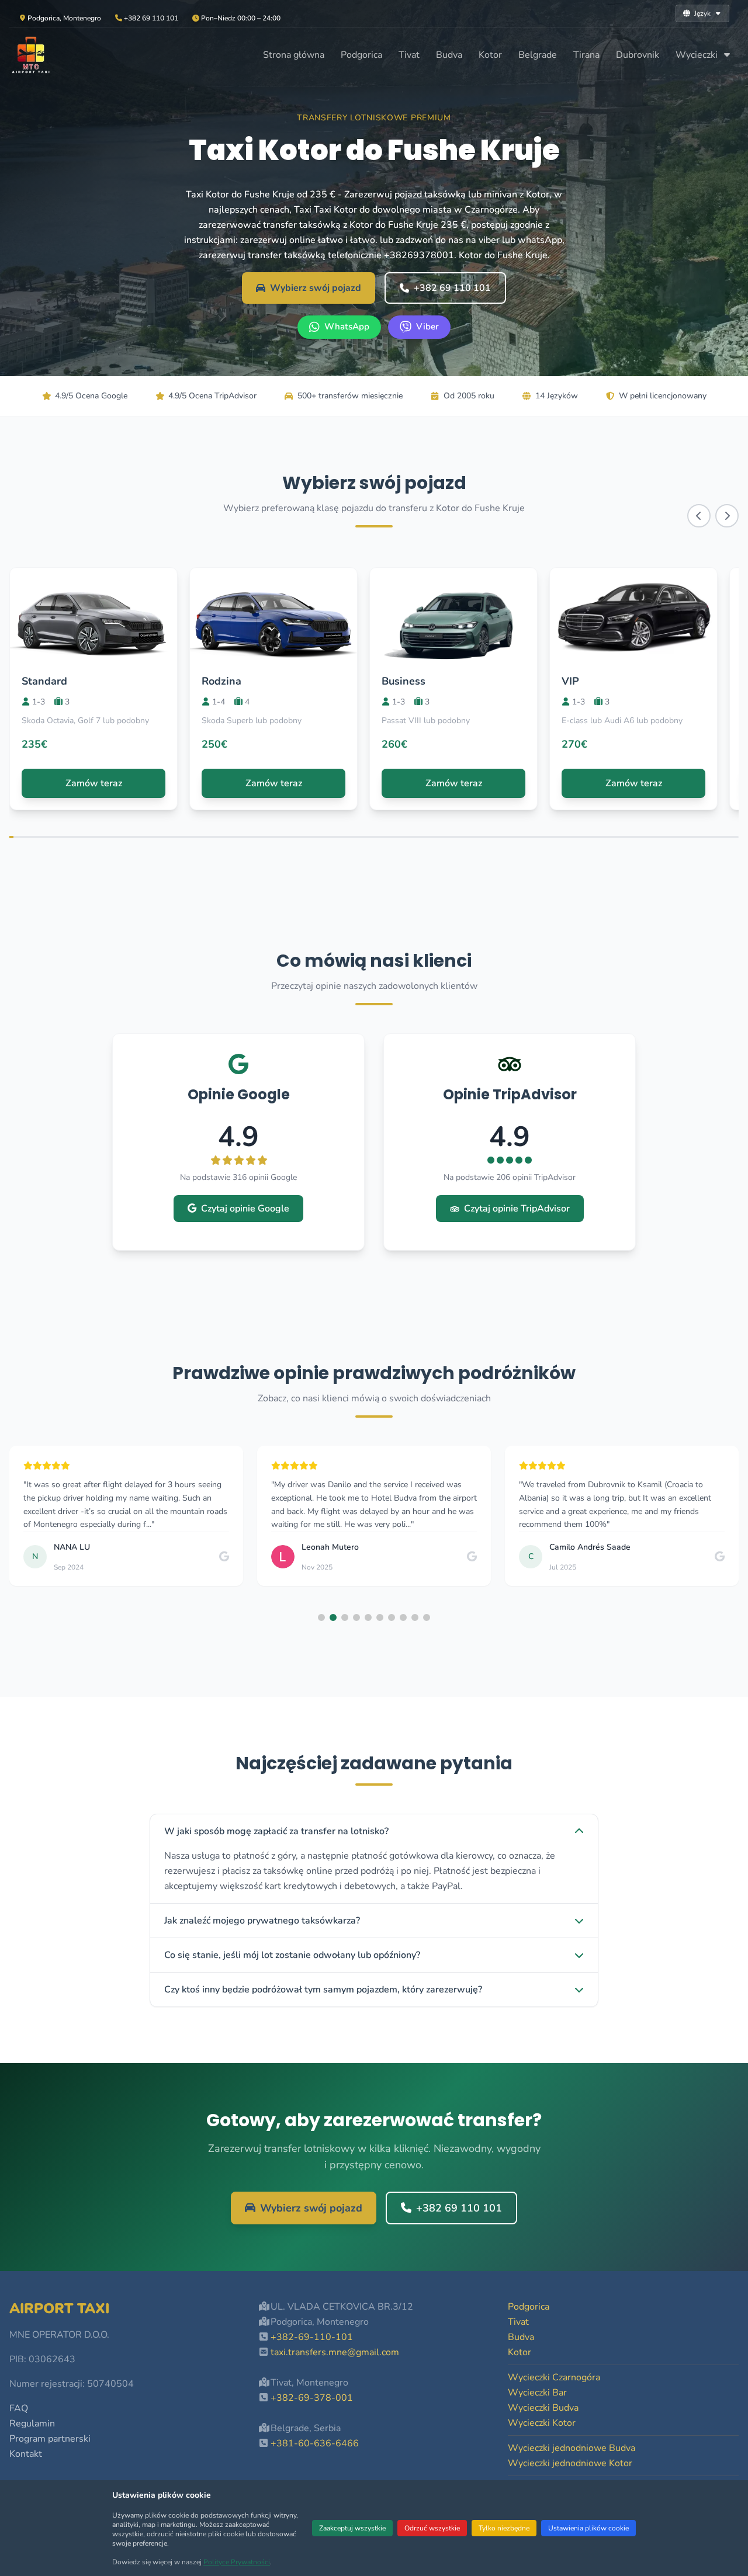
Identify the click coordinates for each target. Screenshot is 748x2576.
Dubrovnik (638, 55)
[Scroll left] (699, 516)
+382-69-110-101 (312, 2337)
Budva (449, 55)
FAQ (19, 2408)
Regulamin (32, 2424)
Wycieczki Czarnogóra (554, 2377)
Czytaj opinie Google (245, 1209)
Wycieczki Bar (537, 2393)
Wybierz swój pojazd (316, 288)
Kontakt (26, 2454)
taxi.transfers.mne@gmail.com (335, 2352)
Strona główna (294, 55)
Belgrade (538, 55)
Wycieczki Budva (543, 2408)
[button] (321, 1617)
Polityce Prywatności (237, 2562)
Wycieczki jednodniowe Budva (572, 2448)
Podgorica (361, 55)
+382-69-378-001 (312, 2398)
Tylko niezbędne (504, 2528)
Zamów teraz (94, 783)
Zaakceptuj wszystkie (352, 2528)
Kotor (490, 55)
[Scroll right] (727, 516)
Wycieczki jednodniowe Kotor (570, 2463)
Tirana (586, 55)
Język (702, 13)
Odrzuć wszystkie (432, 2528)
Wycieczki (698, 55)
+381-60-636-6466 (315, 2443)
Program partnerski (50, 2439)
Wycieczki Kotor (542, 2423)
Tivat (409, 55)
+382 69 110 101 (452, 288)
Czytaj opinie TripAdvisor (517, 1209)
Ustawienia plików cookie (588, 2528)
